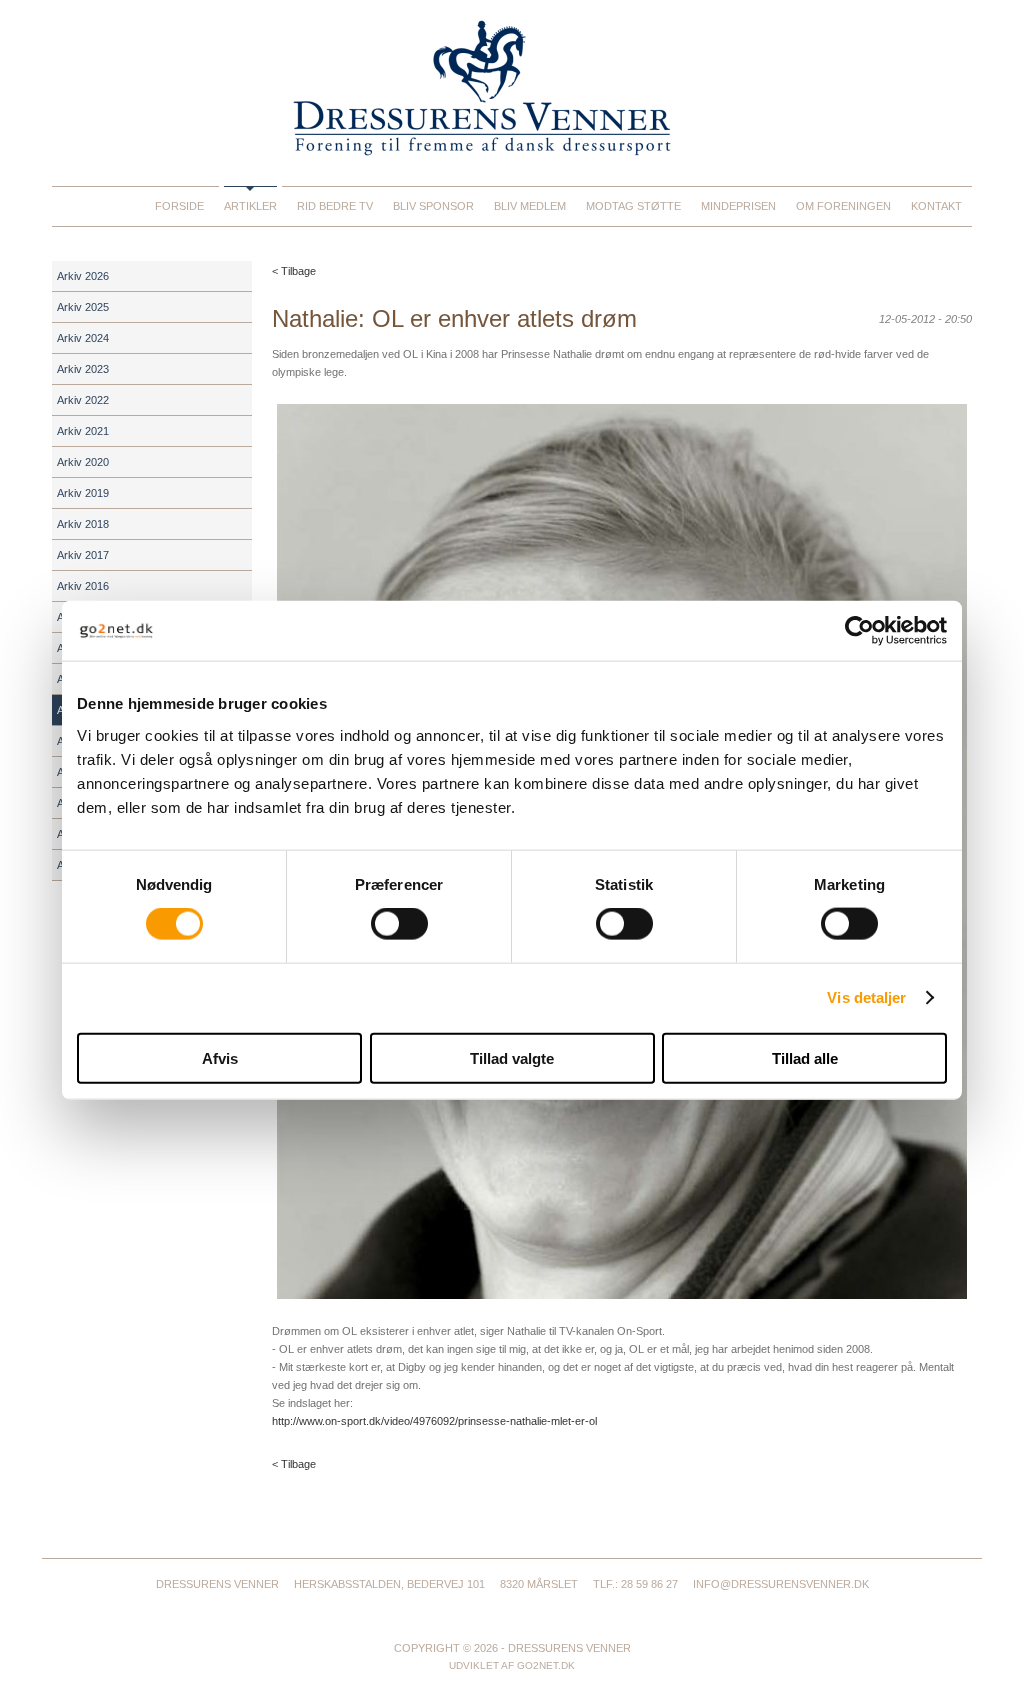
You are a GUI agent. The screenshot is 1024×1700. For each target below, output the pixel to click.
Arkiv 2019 (83, 493)
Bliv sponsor (433, 206)
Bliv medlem (530, 206)
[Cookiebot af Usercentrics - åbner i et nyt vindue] (859, 631)
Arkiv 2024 (83, 338)
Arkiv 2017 (83, 555)
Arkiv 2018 (83, 524)
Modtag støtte (633, 206)
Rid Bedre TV (335, 206)
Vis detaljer (866, 997)
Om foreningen (843, 206)
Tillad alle (805, 1057)
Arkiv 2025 (83, 307)
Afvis (220, 1057)
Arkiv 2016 (83, 586)
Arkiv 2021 (83, 431)
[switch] (399, 924)
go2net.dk (546, 1665)
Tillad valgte (512, 1057)
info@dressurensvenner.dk (781, 1584)
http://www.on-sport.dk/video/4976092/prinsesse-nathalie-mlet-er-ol (434, 1421)
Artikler (250, 206)
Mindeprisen (738, 206)
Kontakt (936, 206)
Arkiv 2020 (83, 462)
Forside (179, 206)
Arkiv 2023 (83, 369)
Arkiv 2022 (83, 400)
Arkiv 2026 (83, 276)
